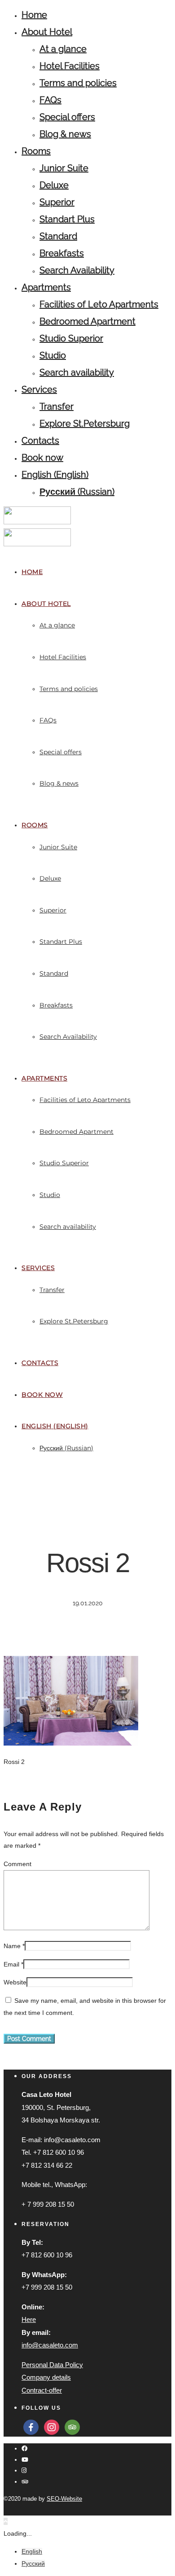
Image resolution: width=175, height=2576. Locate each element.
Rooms (36, 151)
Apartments (46, 287)
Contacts (40, 441)
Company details (46, 2377)
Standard (58, 236)
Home (34, 15)
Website (15, 1982)
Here (29, 2319)
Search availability (77, 372)
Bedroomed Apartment (87, 321)
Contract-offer (42, 2390)
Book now (42, 458)
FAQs (50, 100)
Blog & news (65, 134)
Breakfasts (62, 253)
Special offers (67, 117)
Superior (57, 202)
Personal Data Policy (52, 2365)
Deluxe (54, 185)
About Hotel (47, 32)
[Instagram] (24, 2470)
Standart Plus (67, 219)
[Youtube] (25, 2460)
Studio (53, 355)
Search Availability (77, 270)
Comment (17, 1864)
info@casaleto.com (50, 2345)
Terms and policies (78, 83)
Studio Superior (71, 338)
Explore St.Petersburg (85, 424)
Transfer (57, 406)
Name (12, 1946)
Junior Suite (64, 168)
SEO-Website (64, 2499)
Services (39, 389)
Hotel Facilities (70, 66)
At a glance (63, 49)
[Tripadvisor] (25, 2482)
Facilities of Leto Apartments (99, 304)
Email (11, 1964)
